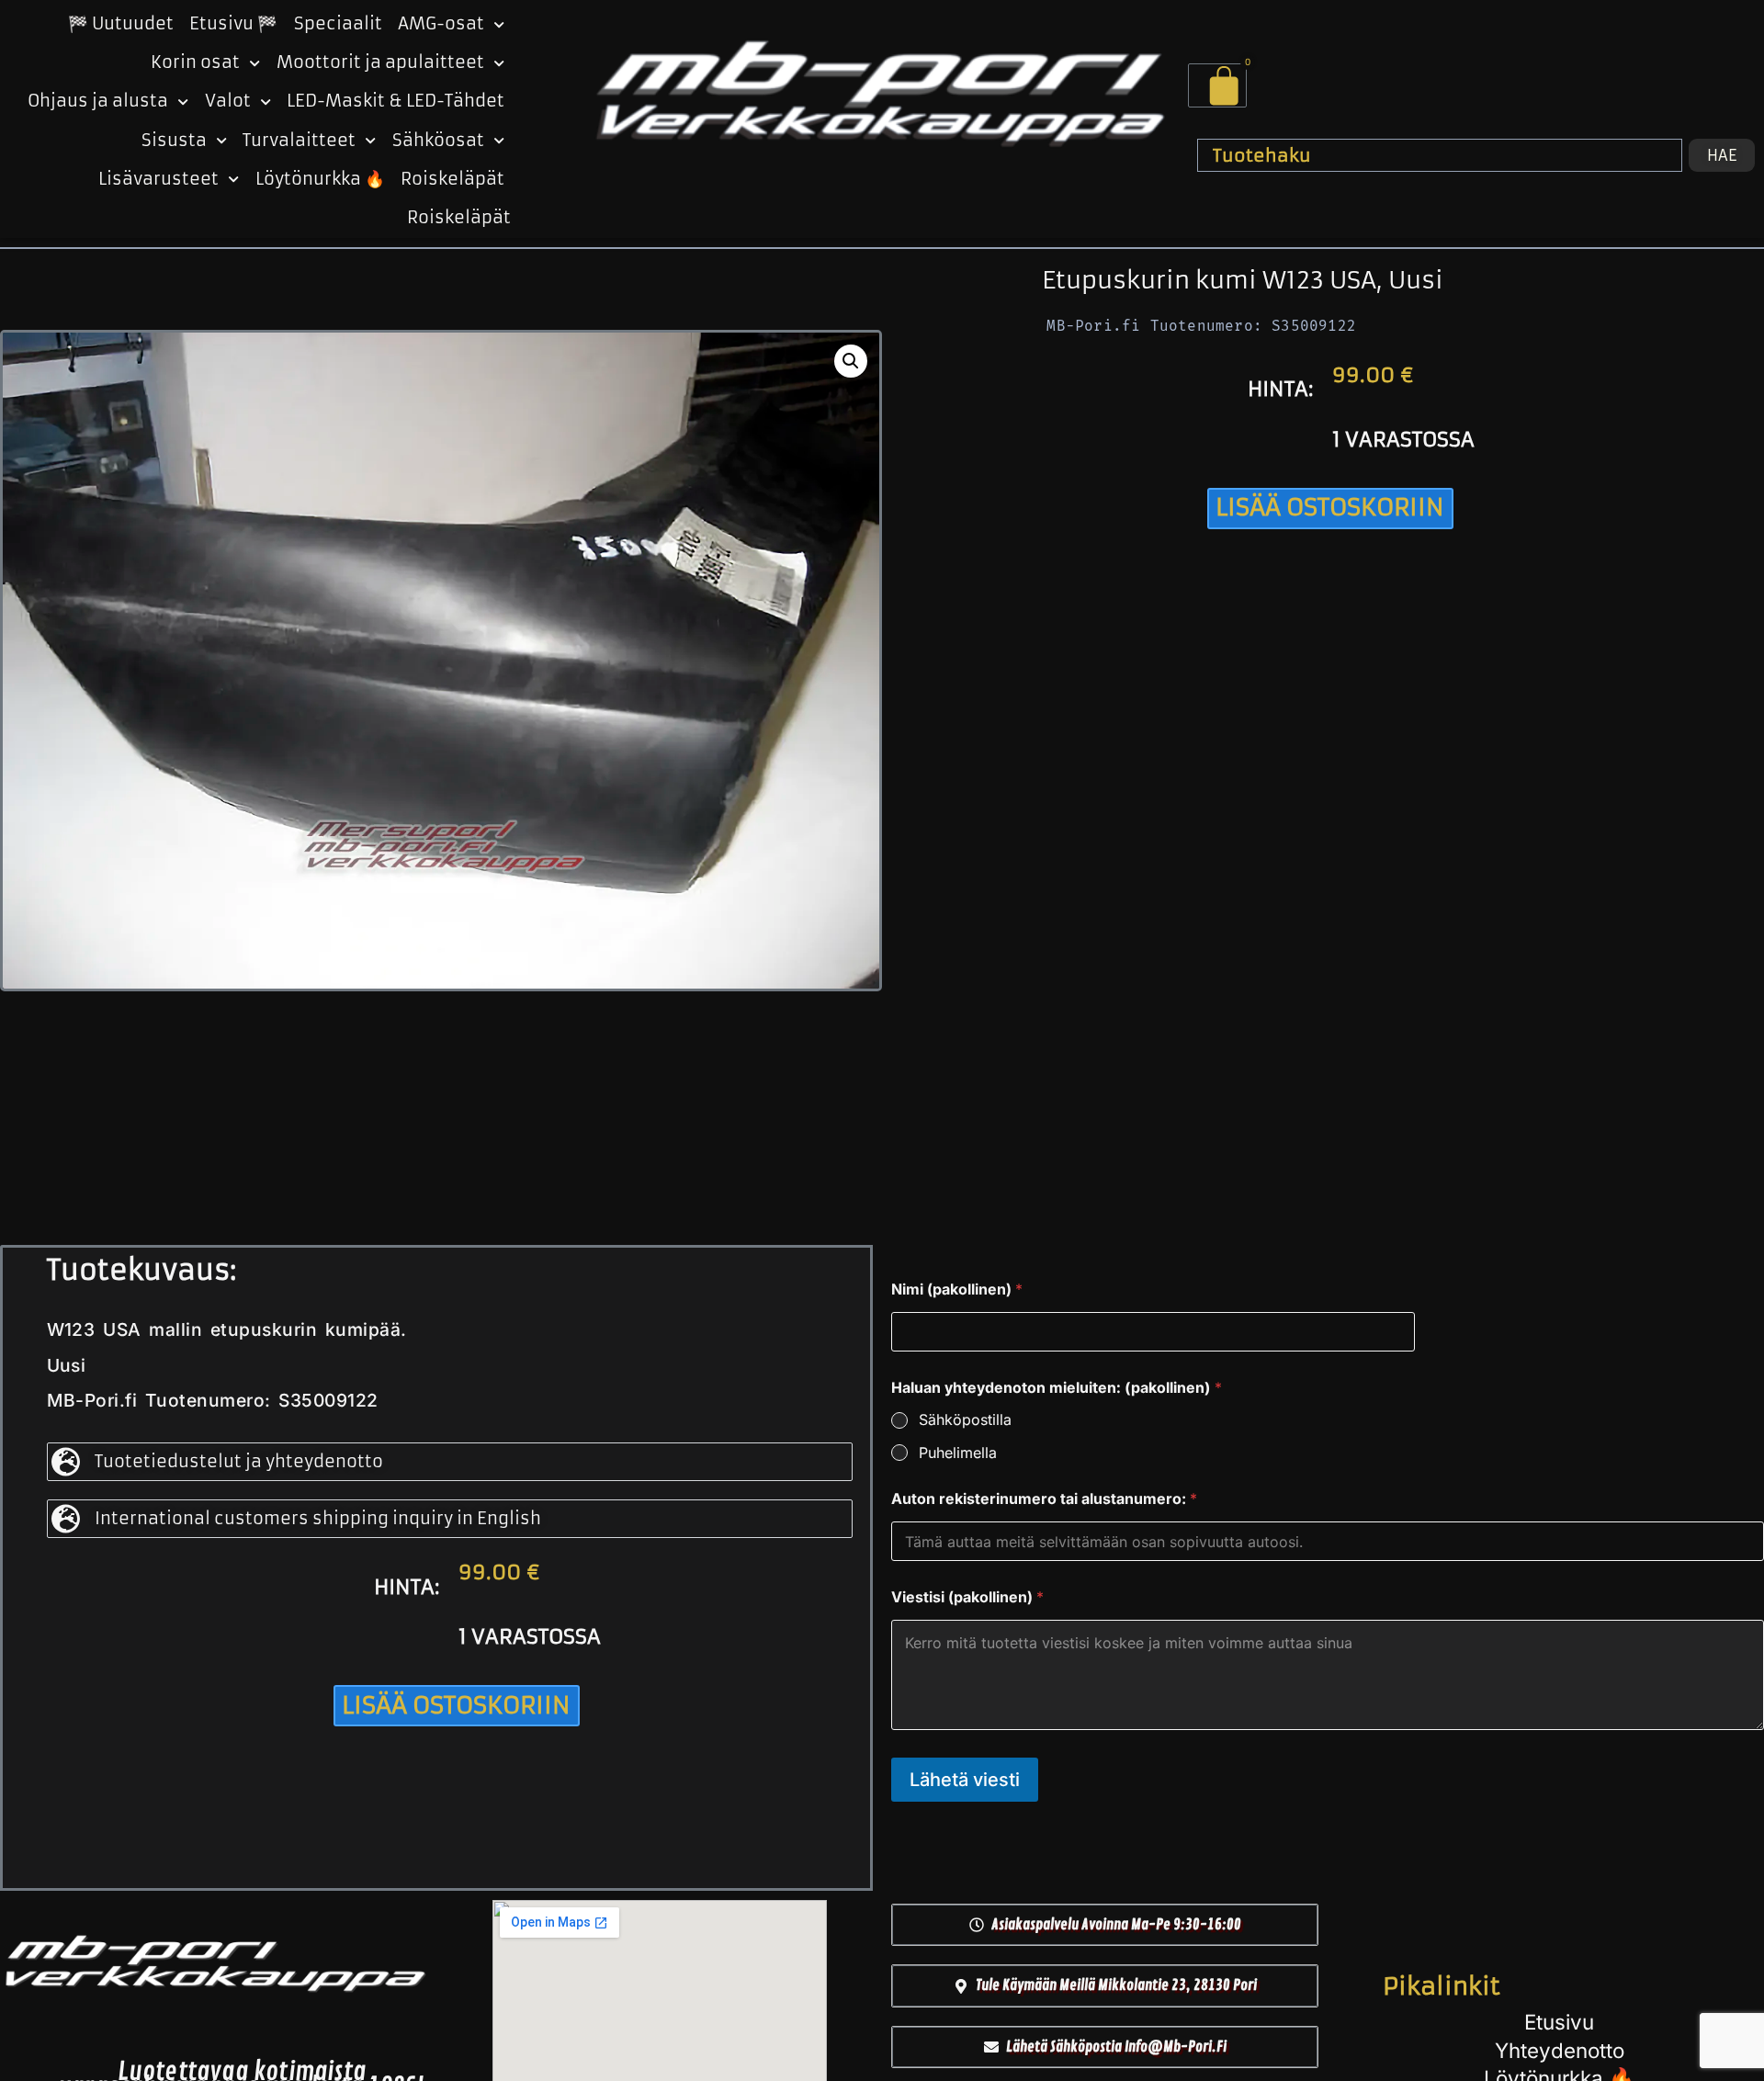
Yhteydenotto (1560, 2051)
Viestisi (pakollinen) (967, 1597)
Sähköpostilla (965, 1419)
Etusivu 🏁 (233, 24)
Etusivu (1559, 2022)
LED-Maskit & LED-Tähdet (396, 101)
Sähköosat (438, 141)
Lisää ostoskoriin (1330, 507)
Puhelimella (958, 1453)
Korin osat (195, 62)
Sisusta (174, 141)
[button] (851, 361)
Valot (228, 101)
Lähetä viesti (965, 1780)
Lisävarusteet (158, 179)
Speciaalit (338, 24)
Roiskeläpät (452, 179)
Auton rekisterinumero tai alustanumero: (1044, 1499)
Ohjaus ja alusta (98, 101)
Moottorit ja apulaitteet (380, 62)
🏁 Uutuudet (121, 24)
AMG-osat (441, 24)
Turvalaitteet (299, 141)
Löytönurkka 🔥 (320, 179)
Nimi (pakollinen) (957, 1289)
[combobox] (1440, 155)
